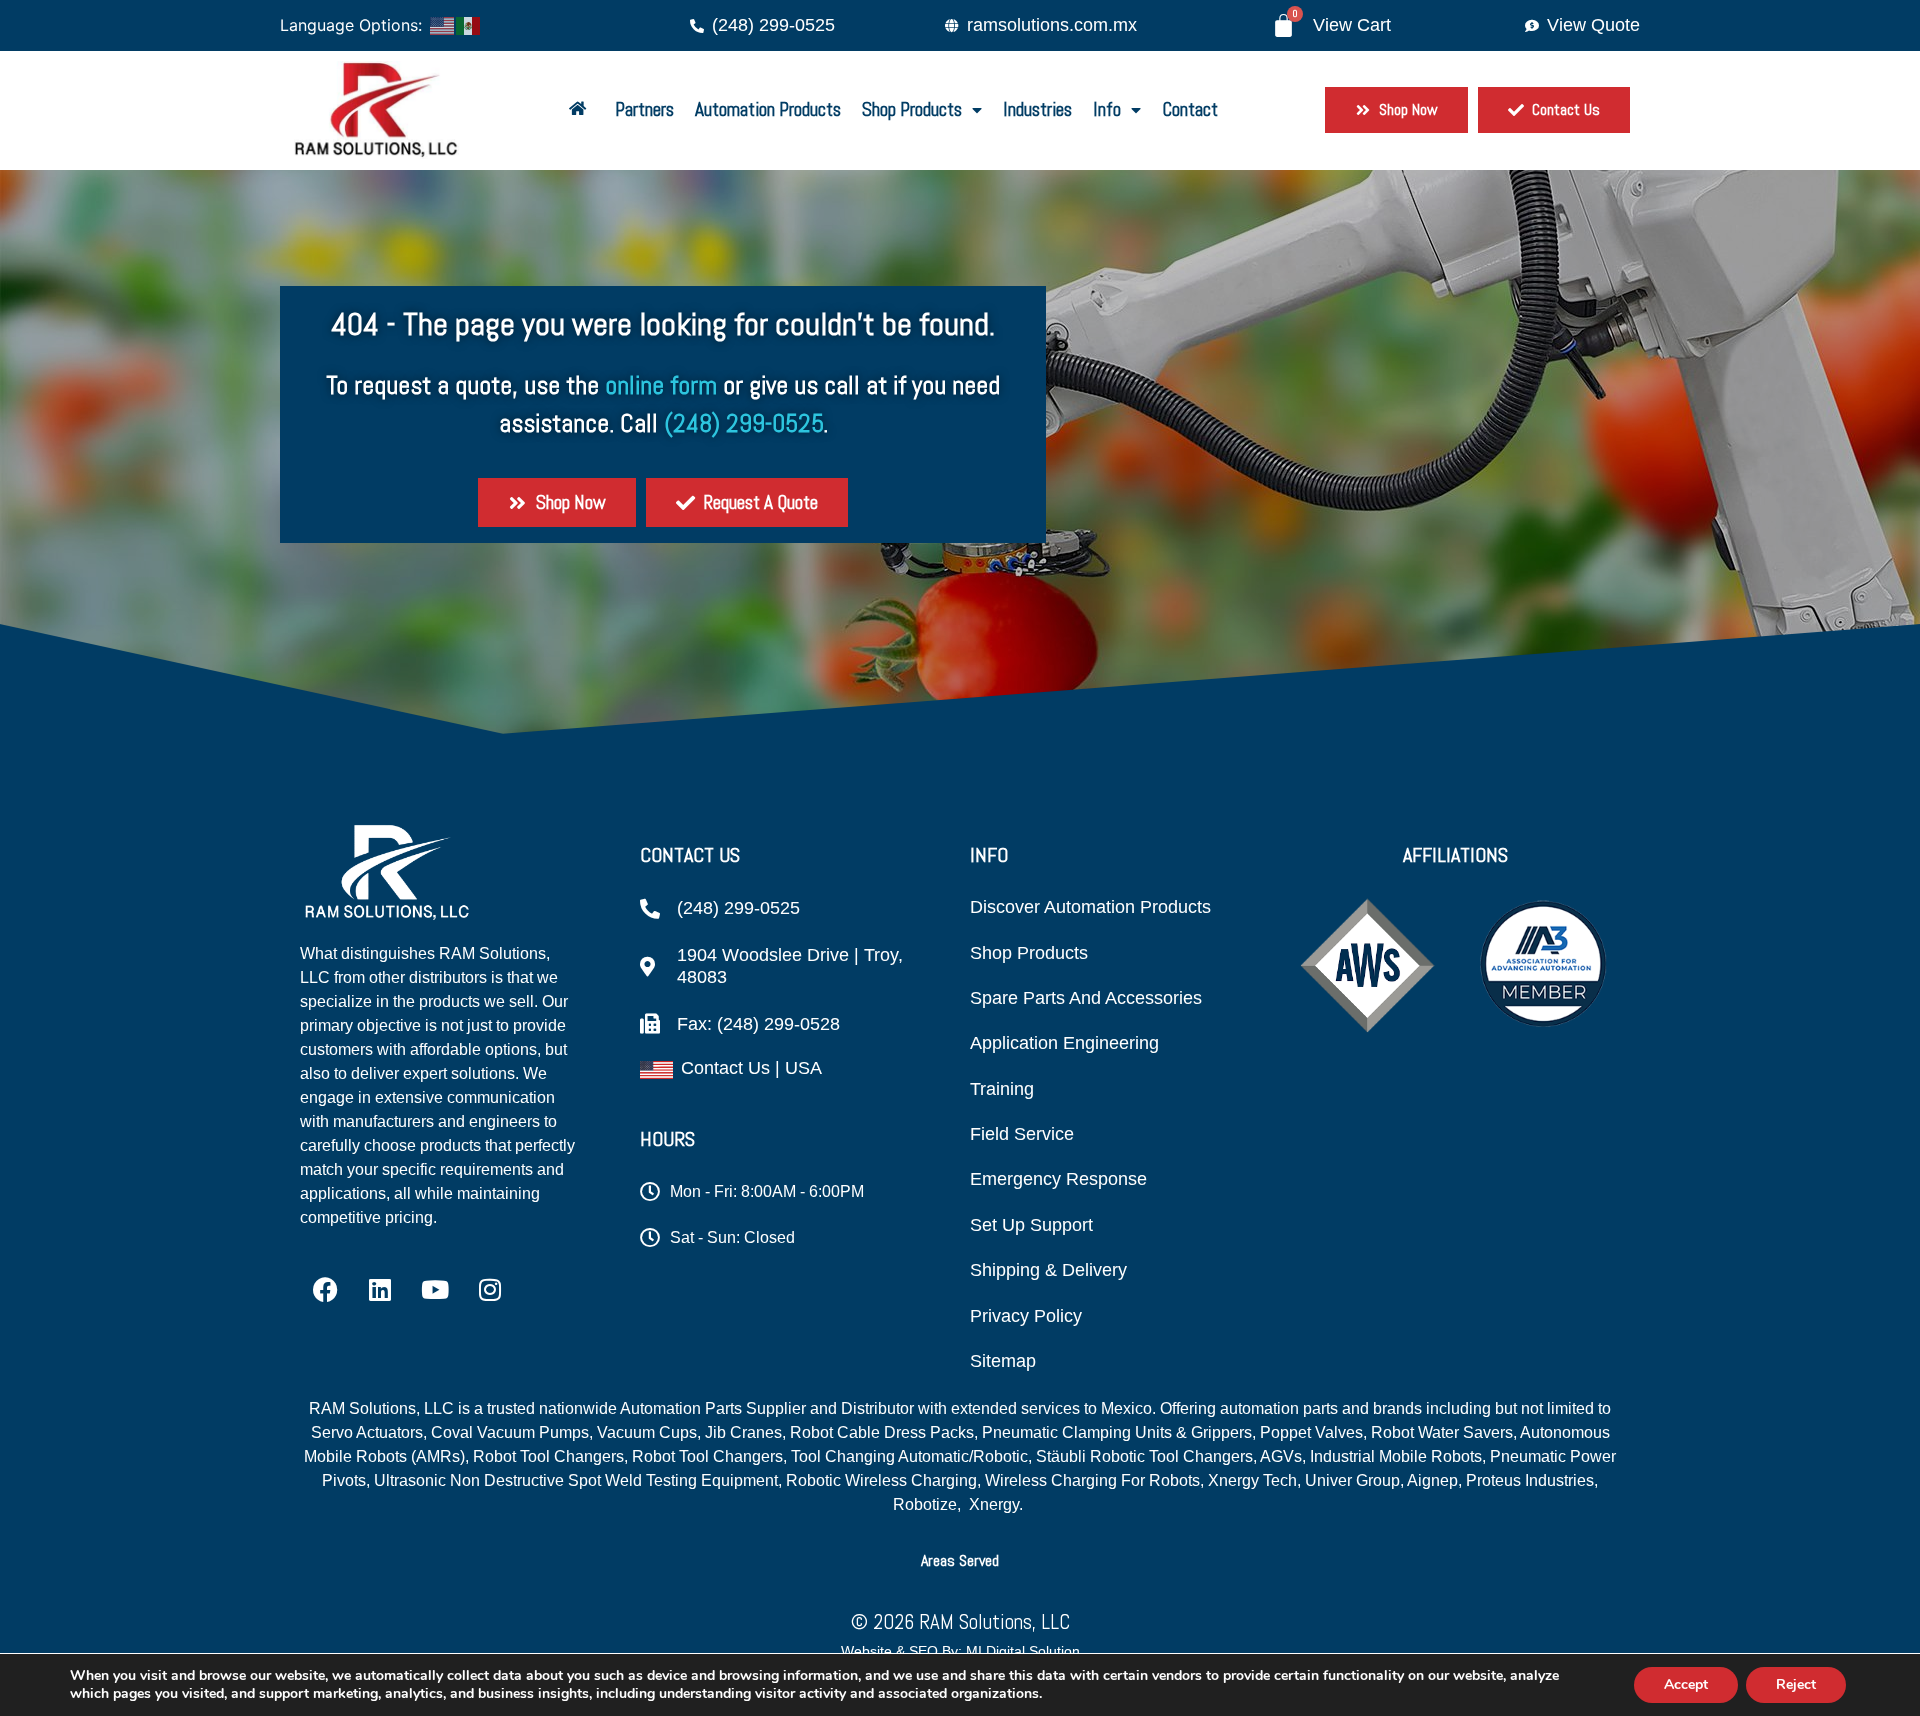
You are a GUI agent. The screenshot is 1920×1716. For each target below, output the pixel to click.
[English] (443, 24)
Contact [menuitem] (1190, 109)
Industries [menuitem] (1037, 109)
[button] (960, 1560)
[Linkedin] (380, 1290)
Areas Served (960, 1560)
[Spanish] (469, 24)
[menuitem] (581, 110)
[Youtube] (435, 1290)
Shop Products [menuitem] (912, 109)
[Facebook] (325, 1290)
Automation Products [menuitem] (768, 109)
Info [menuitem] (1107, 109)
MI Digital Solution (1023, 1651)
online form (661, 385)
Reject (1796, 1684)
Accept (1686, 1684)
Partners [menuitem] (644, 109)
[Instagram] (490, 1290)
